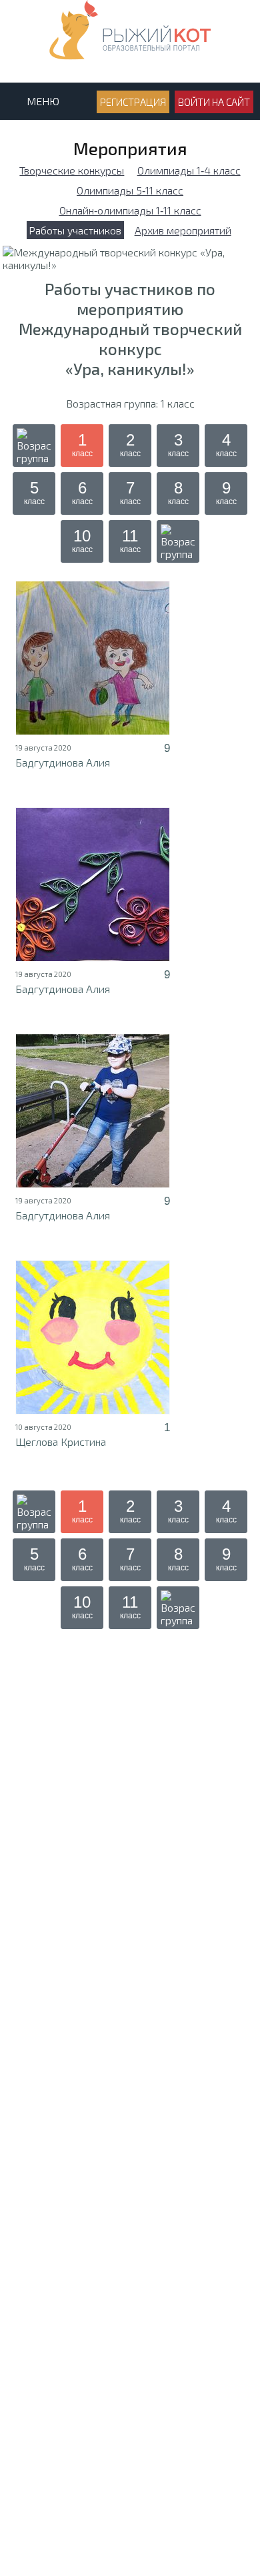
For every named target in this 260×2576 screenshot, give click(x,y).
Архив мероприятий (183, 230)
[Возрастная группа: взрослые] (178, 541)
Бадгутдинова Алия (63, 762)
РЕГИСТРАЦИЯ (133, 102)
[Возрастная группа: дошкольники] (34, 446)
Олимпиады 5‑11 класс (130, 190)
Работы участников (75, 230)
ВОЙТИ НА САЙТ (214, 102)
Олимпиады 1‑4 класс (189, 170)
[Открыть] (93, 658)
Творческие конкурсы (72, 170)
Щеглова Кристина (61, 1442)
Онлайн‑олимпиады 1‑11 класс (130, 210)
